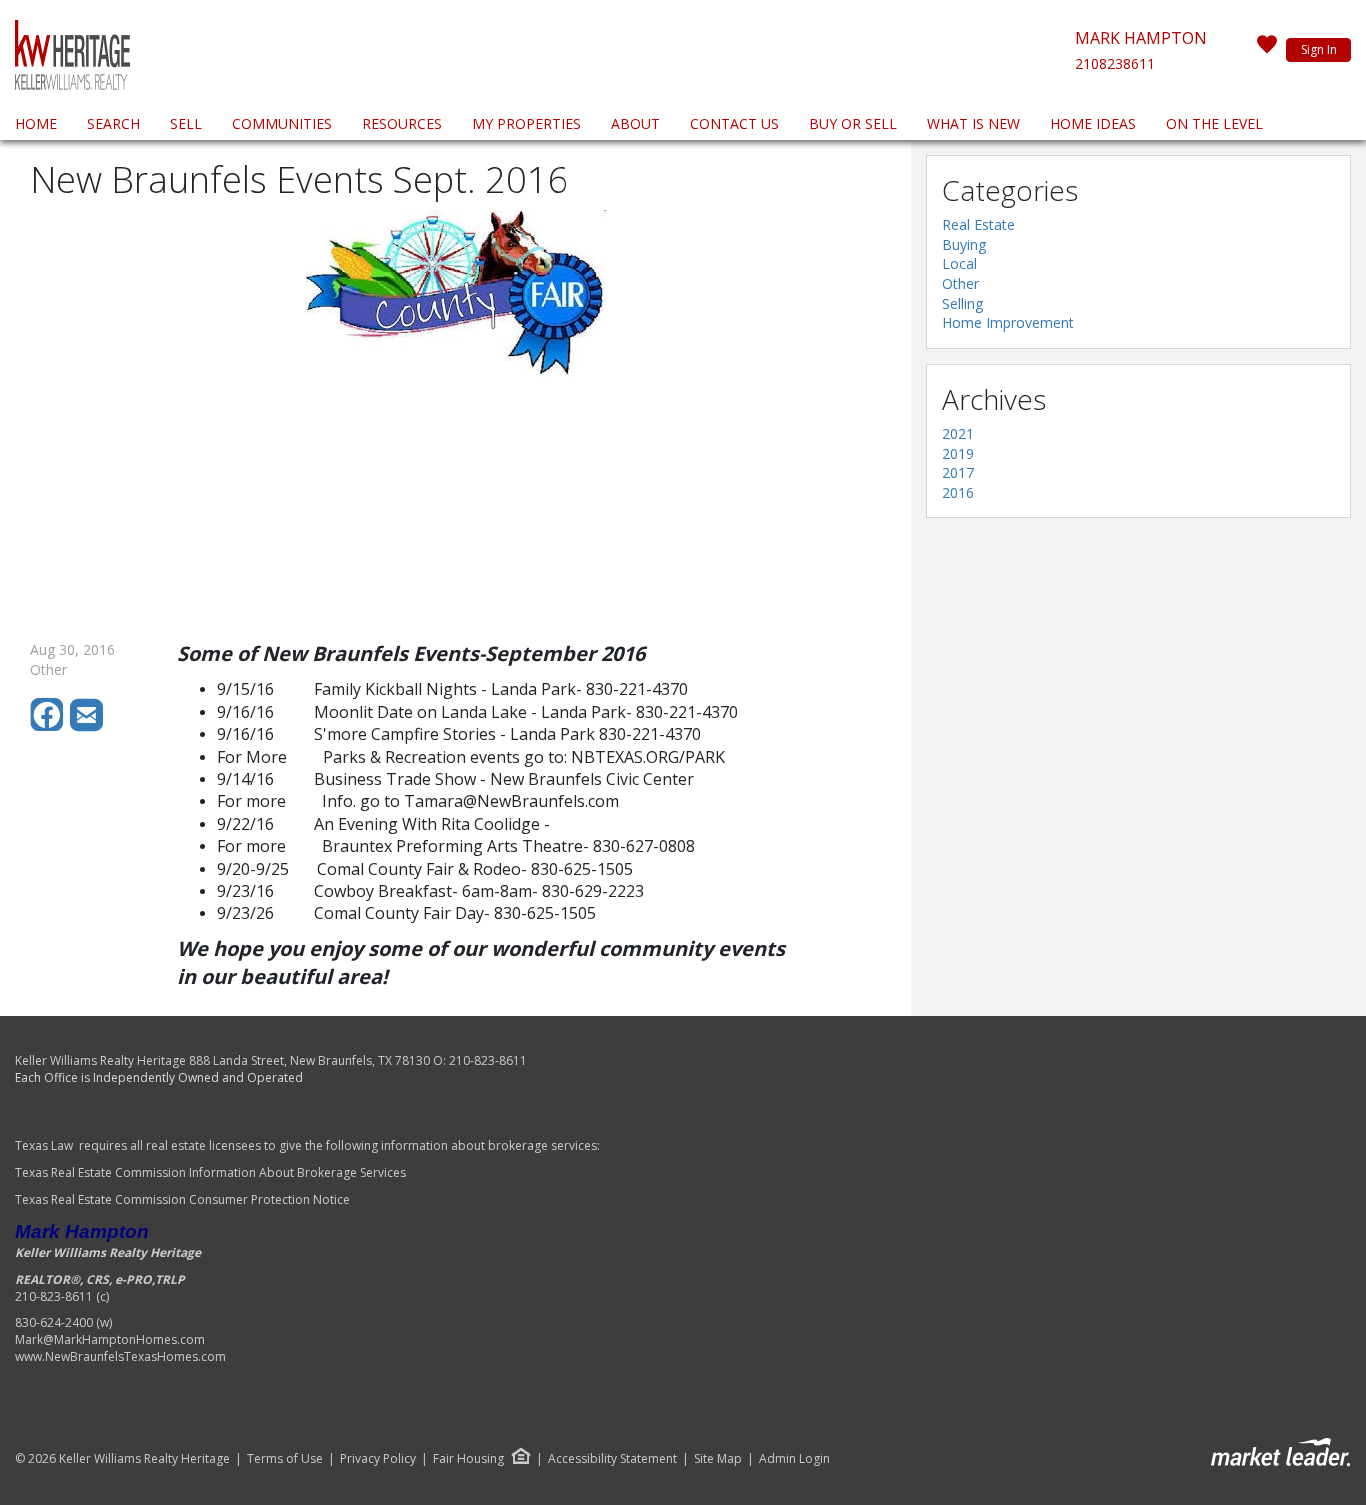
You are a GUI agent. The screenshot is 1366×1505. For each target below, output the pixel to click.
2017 (958, 472)
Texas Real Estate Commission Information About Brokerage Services (210, 1172)
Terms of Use (285, 1459)
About (635, 123)
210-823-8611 (488, 1060)
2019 (958, 453)
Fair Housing (468, 1458)
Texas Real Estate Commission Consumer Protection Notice (184, 1199)
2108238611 (1115, 63)
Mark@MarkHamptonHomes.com (110, 1339)
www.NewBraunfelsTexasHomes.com (120, 1356)
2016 (958, 492)
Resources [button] (402, 123)
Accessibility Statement (612, 1459)
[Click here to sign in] (1267, 50)
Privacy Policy (378, 1459)
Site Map (718, 1459)
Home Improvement (1008, 322)
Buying (964, 244)
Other (960, 283)
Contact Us (734, 123)
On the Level (1214, 123)
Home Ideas (1093, 123)
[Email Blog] (88, 726)
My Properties (526, 123)
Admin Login (794, 1459)
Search (113, 123)
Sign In (1319, 49)
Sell (186, 123)
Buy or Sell (853, 123)
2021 (958, 433)
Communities (282, 123)
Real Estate (978, 224)
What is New (973, 123)
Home (36, 123)
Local (959, 263)
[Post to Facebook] (50, 726)
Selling (962, 303)
